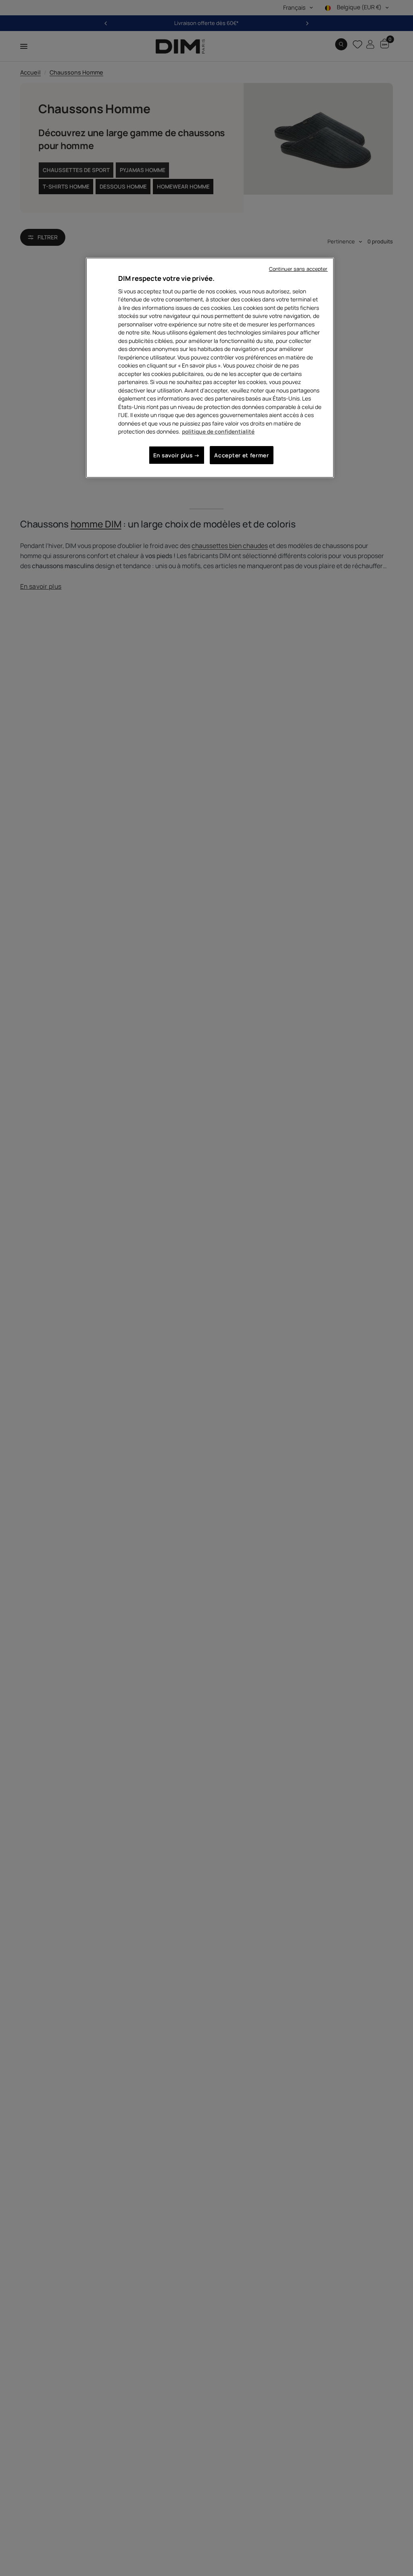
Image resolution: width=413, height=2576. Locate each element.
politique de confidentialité (218, 431)
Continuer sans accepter (298, 269)
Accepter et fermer (241, 455)
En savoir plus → (177, 455)
